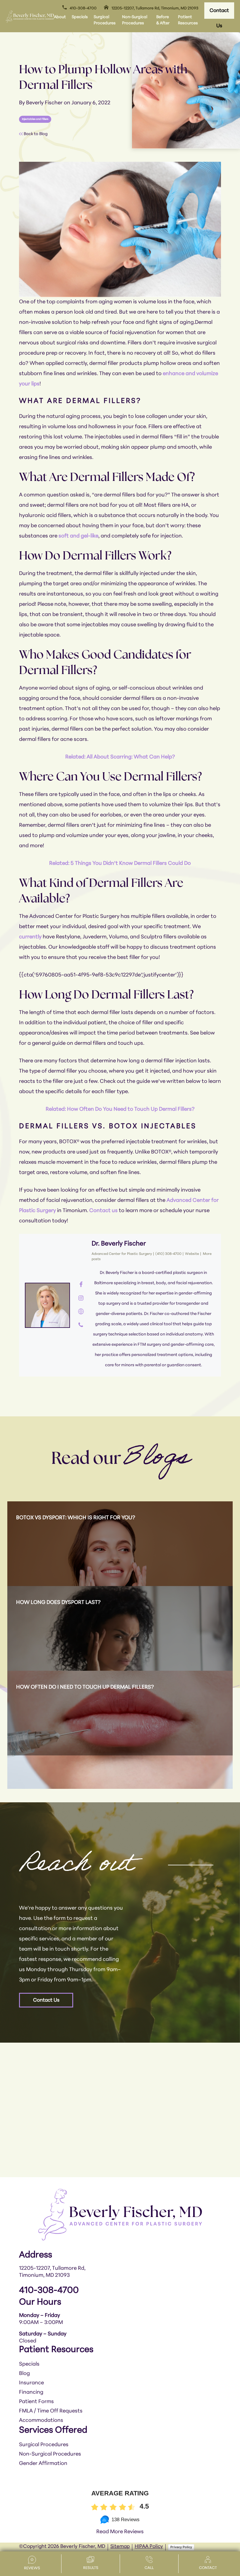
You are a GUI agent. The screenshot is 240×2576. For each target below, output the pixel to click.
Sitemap (120, 2547)
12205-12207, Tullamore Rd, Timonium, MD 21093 (155, 8)
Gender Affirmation (43, 2464)
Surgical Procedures (105, 20)
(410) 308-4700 (168, 1254)
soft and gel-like (78, 536)
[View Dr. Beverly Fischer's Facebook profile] (81, 1285)
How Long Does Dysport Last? (58, 1603)
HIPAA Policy (149, 2547)
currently (30, 937)
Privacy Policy (181, 2547)
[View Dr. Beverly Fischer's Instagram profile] (81, 1299)
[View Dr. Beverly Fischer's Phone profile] (81, 1326)
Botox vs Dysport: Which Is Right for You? (76, 1518)
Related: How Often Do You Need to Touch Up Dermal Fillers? (120, 1110)
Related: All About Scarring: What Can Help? (120, 757)
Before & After (163, 20)
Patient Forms (36, 2402)
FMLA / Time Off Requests (51, 2411)
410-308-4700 (83, 8)
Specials (80, 17)
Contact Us (219, 13)
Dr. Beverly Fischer (119, 1244)
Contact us (103, 1211)
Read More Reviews (120, 2532)
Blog (24, 2374)
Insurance (31, 2383)
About (60, 17)
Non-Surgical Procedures (135, 20)
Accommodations (41, 2421)
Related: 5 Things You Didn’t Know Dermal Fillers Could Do (120, 864)
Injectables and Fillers (35, 119)
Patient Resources (188, 20)
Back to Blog (35, 134)
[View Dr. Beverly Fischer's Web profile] (81, 1312)
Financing (32, 2393)
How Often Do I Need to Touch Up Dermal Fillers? (85, 1687)
